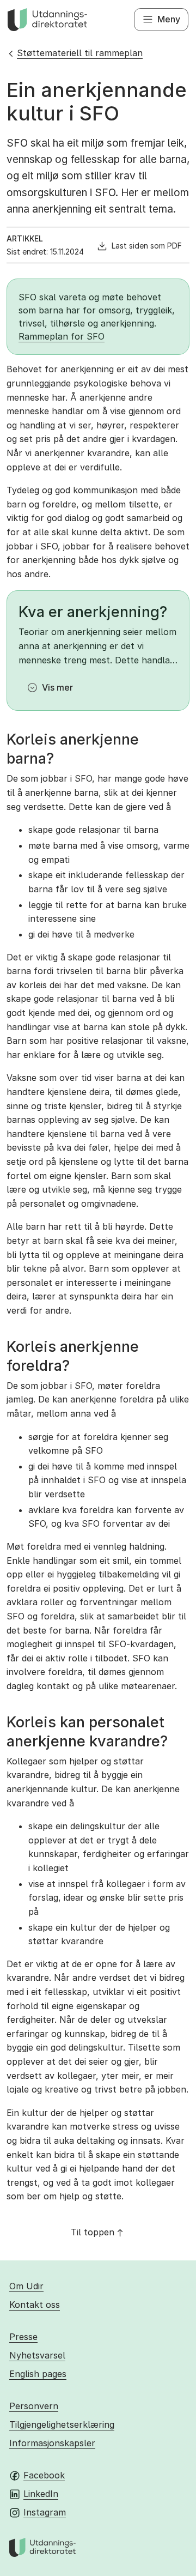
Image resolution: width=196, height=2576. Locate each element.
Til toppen (93, 2232)
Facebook (44, 2475)
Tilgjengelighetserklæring (62, 2424)
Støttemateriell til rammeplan (80, 53)
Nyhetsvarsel (37, 2355)
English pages (38, 2374)
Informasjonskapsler (52, 2443)
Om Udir (26, 2286)
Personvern (34, 2406)
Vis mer (57, 687)
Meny (169, 19)
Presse (23, 2337)
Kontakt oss (35, 2305)
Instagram (45, 2512)
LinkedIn (41, 2494)
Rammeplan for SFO (62, 336)
